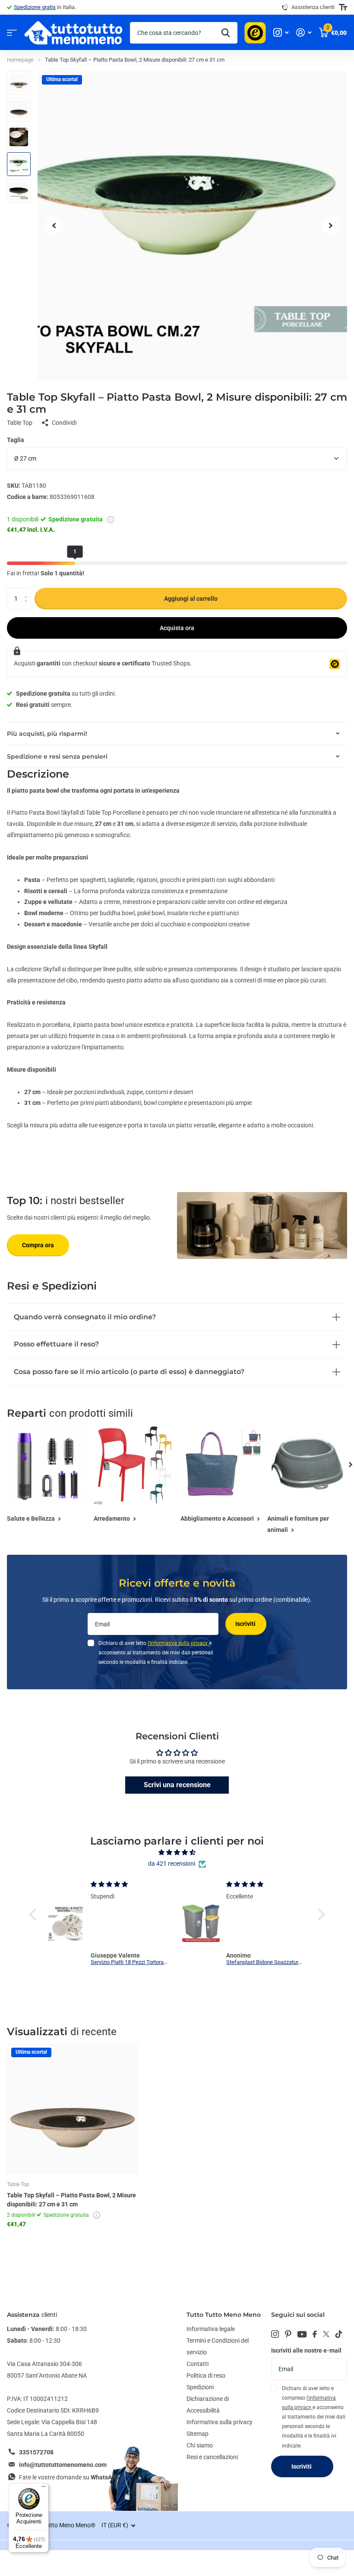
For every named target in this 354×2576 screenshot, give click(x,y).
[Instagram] (275, 2334)
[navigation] (54, 225)
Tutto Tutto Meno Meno (224, 2315)
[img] (177, 1853)
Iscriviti (246, 1624)
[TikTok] (339, 2334)
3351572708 (36, 2452)
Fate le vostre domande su (69, 2477)
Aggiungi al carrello (191, 599)
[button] (35, 1914)
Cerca (226, 33)
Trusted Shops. (172, 663)
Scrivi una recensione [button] (177, 1785)
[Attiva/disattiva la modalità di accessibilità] (343, 7)
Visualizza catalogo (12, 33)
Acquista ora (177, 628)
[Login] (304, 33)
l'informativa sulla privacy (178, 1643)
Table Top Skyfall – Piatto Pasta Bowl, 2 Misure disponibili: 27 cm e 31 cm (71, 2200)
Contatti (198, 2364)
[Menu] (44, 2488)
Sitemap (198, 2434)
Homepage (20, 60)
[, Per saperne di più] (281, 33)
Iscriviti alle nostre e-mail (306, 2350)
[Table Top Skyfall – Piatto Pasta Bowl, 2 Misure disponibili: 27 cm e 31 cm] (73, 2109)
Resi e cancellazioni (212, 2457)
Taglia (16, 440)
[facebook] (315, 2334)
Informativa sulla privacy (220, 2422)
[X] (326, 2334)
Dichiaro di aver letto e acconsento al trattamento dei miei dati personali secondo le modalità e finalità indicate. (156, 1653)
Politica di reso (206, 2375)
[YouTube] (302, 2334)
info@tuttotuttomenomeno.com (63, 2465)
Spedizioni (200, 2387)
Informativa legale (211, 2329)
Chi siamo (200, 2445)
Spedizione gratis (35, 7)
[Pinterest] (288, 2334)
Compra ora (38, 1245)
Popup (111, 519)
